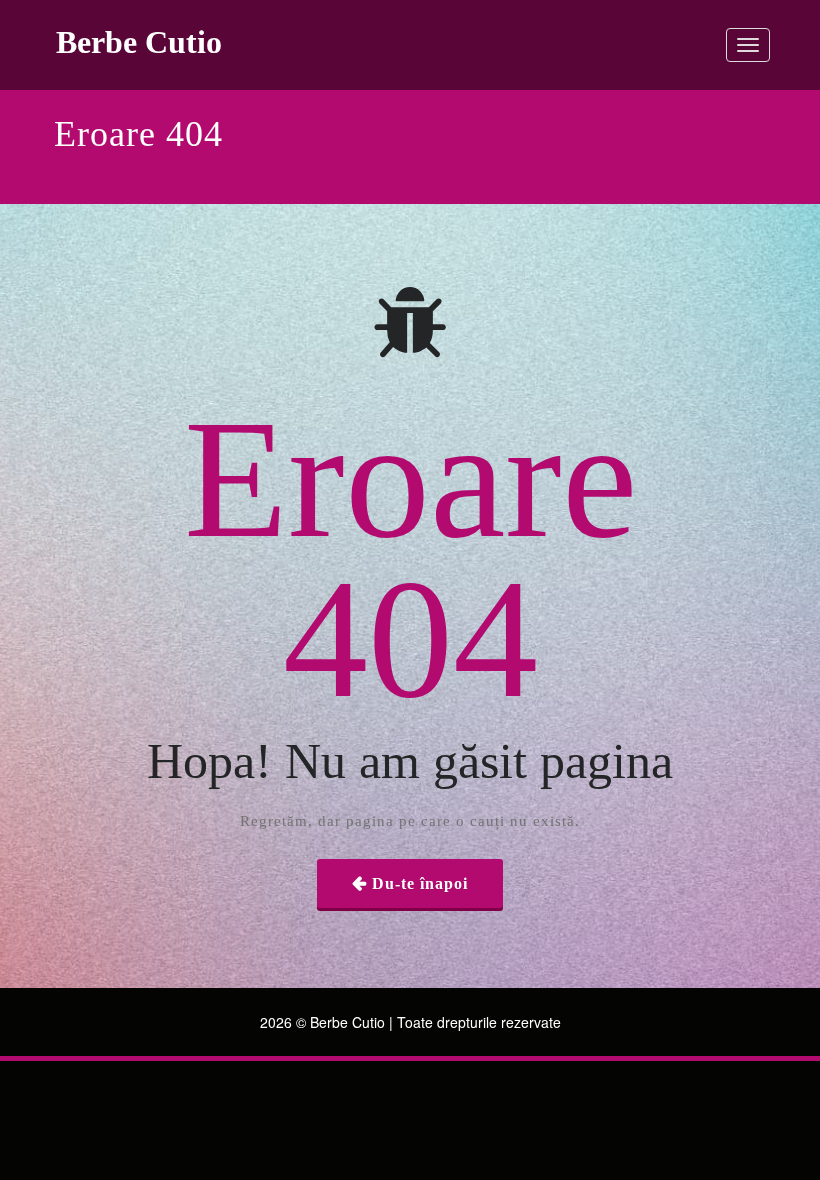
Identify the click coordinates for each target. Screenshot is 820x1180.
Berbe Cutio (139, 42)
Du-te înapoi (420, 883)
